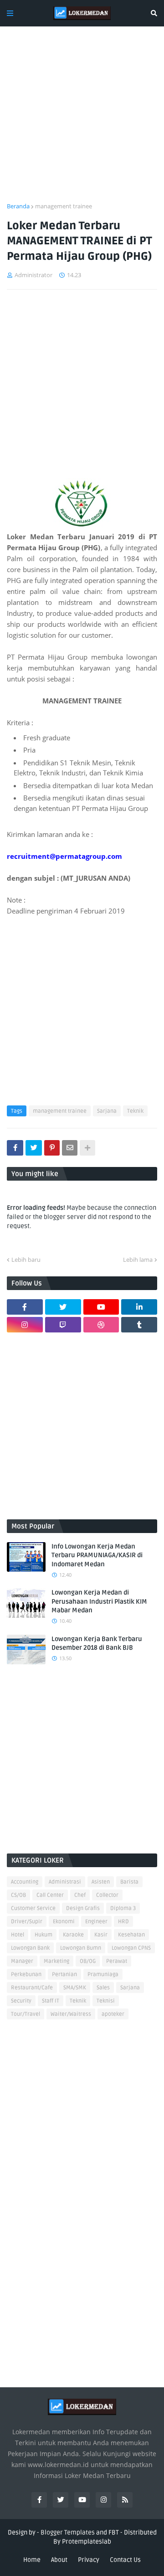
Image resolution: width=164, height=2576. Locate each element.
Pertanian (64, 1975)
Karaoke (73, 1935)
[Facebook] (15, 1148)
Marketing (56, 1961)
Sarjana (107, 1111)
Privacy (89, 2560)
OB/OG (88, 1961)
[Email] (70, 1148)
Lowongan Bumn (81, 1948)
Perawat (117, 1961)
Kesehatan (131, 1935)
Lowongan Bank (30, 1948)
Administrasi (65, 1882)
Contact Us (125, 2560)
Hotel (18, 1935)
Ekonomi (64, 1922)
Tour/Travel (26, 2014)
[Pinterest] (52, 1148)
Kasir (101, 1935)
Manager (22, 1961)
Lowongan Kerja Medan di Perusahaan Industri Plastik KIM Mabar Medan (99, 1601)
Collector (107, 1895)
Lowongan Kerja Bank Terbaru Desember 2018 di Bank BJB (97, 1644)
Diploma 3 (123, 1908)
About (59, 2560)
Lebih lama (138, 1260)
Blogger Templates (68, 2532)
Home (32, 2560)
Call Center (50, 1895)
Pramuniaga (103, 1975)
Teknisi (106, 2001)
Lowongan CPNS (131, 1948)
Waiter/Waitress (71, 2014)
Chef (80, 1895)
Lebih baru (26, 1260)
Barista (129, 1882)
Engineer (96, 1922)
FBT (114, 2532)
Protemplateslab (87, 2542)
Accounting (25, 1882)
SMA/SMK (75, 1988)
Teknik (135, 1111)
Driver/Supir (27, 1922)
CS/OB (18, 1895)
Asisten (101, 1882)
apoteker (113, 2014)
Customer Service (33, 1908)
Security (21, 2001)
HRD (123, 1922)
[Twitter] (34, 1148)
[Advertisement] (82, 120)
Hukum (44, 1935)
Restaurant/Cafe (32, 1988)
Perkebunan (26, 1975)
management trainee (64, 206)
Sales (103, 1988)
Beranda (18, 206)
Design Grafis (83, 1908)
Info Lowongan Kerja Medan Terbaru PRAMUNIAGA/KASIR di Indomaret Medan (97, 1555)
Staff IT (51, 2001)
